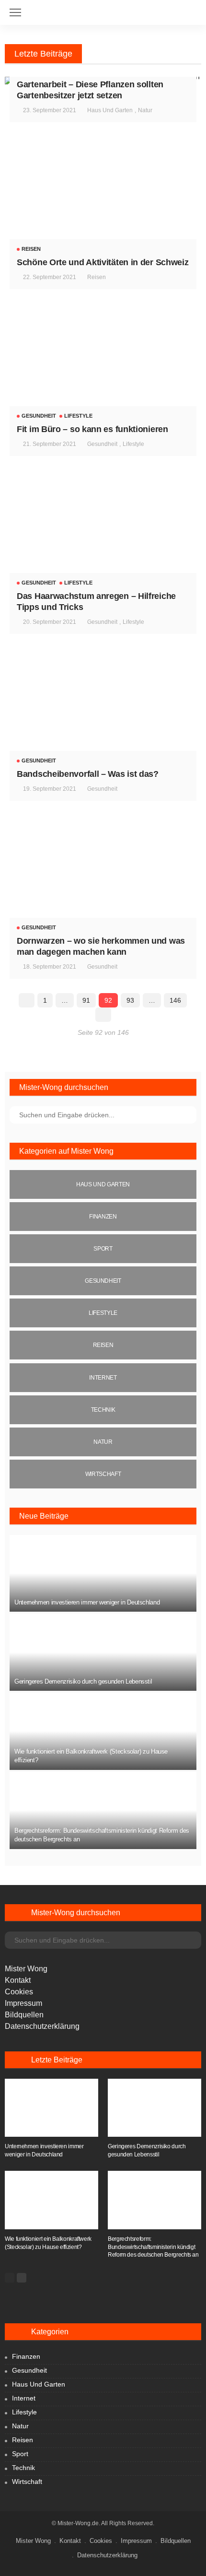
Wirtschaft (27, 2482)
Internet (24, 2398)
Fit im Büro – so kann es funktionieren (92, 429)
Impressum (23, 2003)
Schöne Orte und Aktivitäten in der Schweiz (103, 262)
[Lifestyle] (103, 1313)
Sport (20, 2454)
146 (175, 1000)
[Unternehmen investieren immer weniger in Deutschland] (103, 1574)
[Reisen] (103, 1345)
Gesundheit (39, 416)
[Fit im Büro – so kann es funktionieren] (103, 366)
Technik (23, 2468)
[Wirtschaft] (103, 1474)
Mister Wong (26, 1969)
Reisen (31, 249)
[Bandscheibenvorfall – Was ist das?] (103, 711)
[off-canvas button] (15, 12)
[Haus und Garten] (103, 1184)
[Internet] (103, 1378)
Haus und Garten (110, 110)
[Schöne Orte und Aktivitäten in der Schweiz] (103, 199)
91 (86, 1000)
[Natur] (103, 1442)
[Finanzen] (103, 1217)
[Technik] (103, 1410)
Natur (145, 110)
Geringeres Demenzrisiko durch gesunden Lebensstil (83, 1681)
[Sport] (103, 1249)
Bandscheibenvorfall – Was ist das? (88, 774)
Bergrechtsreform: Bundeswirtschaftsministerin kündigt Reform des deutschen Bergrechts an (153, 2247)
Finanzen (26, 2356)
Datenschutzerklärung (42, 2026)
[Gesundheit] (103, 1281)
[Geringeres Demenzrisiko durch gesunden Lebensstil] (103, 1652)
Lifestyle (78, 416)
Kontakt (18, 1980)
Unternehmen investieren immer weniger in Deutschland (87, 1602)
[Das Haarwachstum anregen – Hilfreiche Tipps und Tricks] (103, 533)
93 (130, 1000)
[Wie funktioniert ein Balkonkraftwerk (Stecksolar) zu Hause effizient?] (103, 1731)
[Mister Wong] (103, 8)
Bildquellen (24, 2015)
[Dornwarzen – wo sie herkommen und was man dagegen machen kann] (103, 878)
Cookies (19, 1992)
